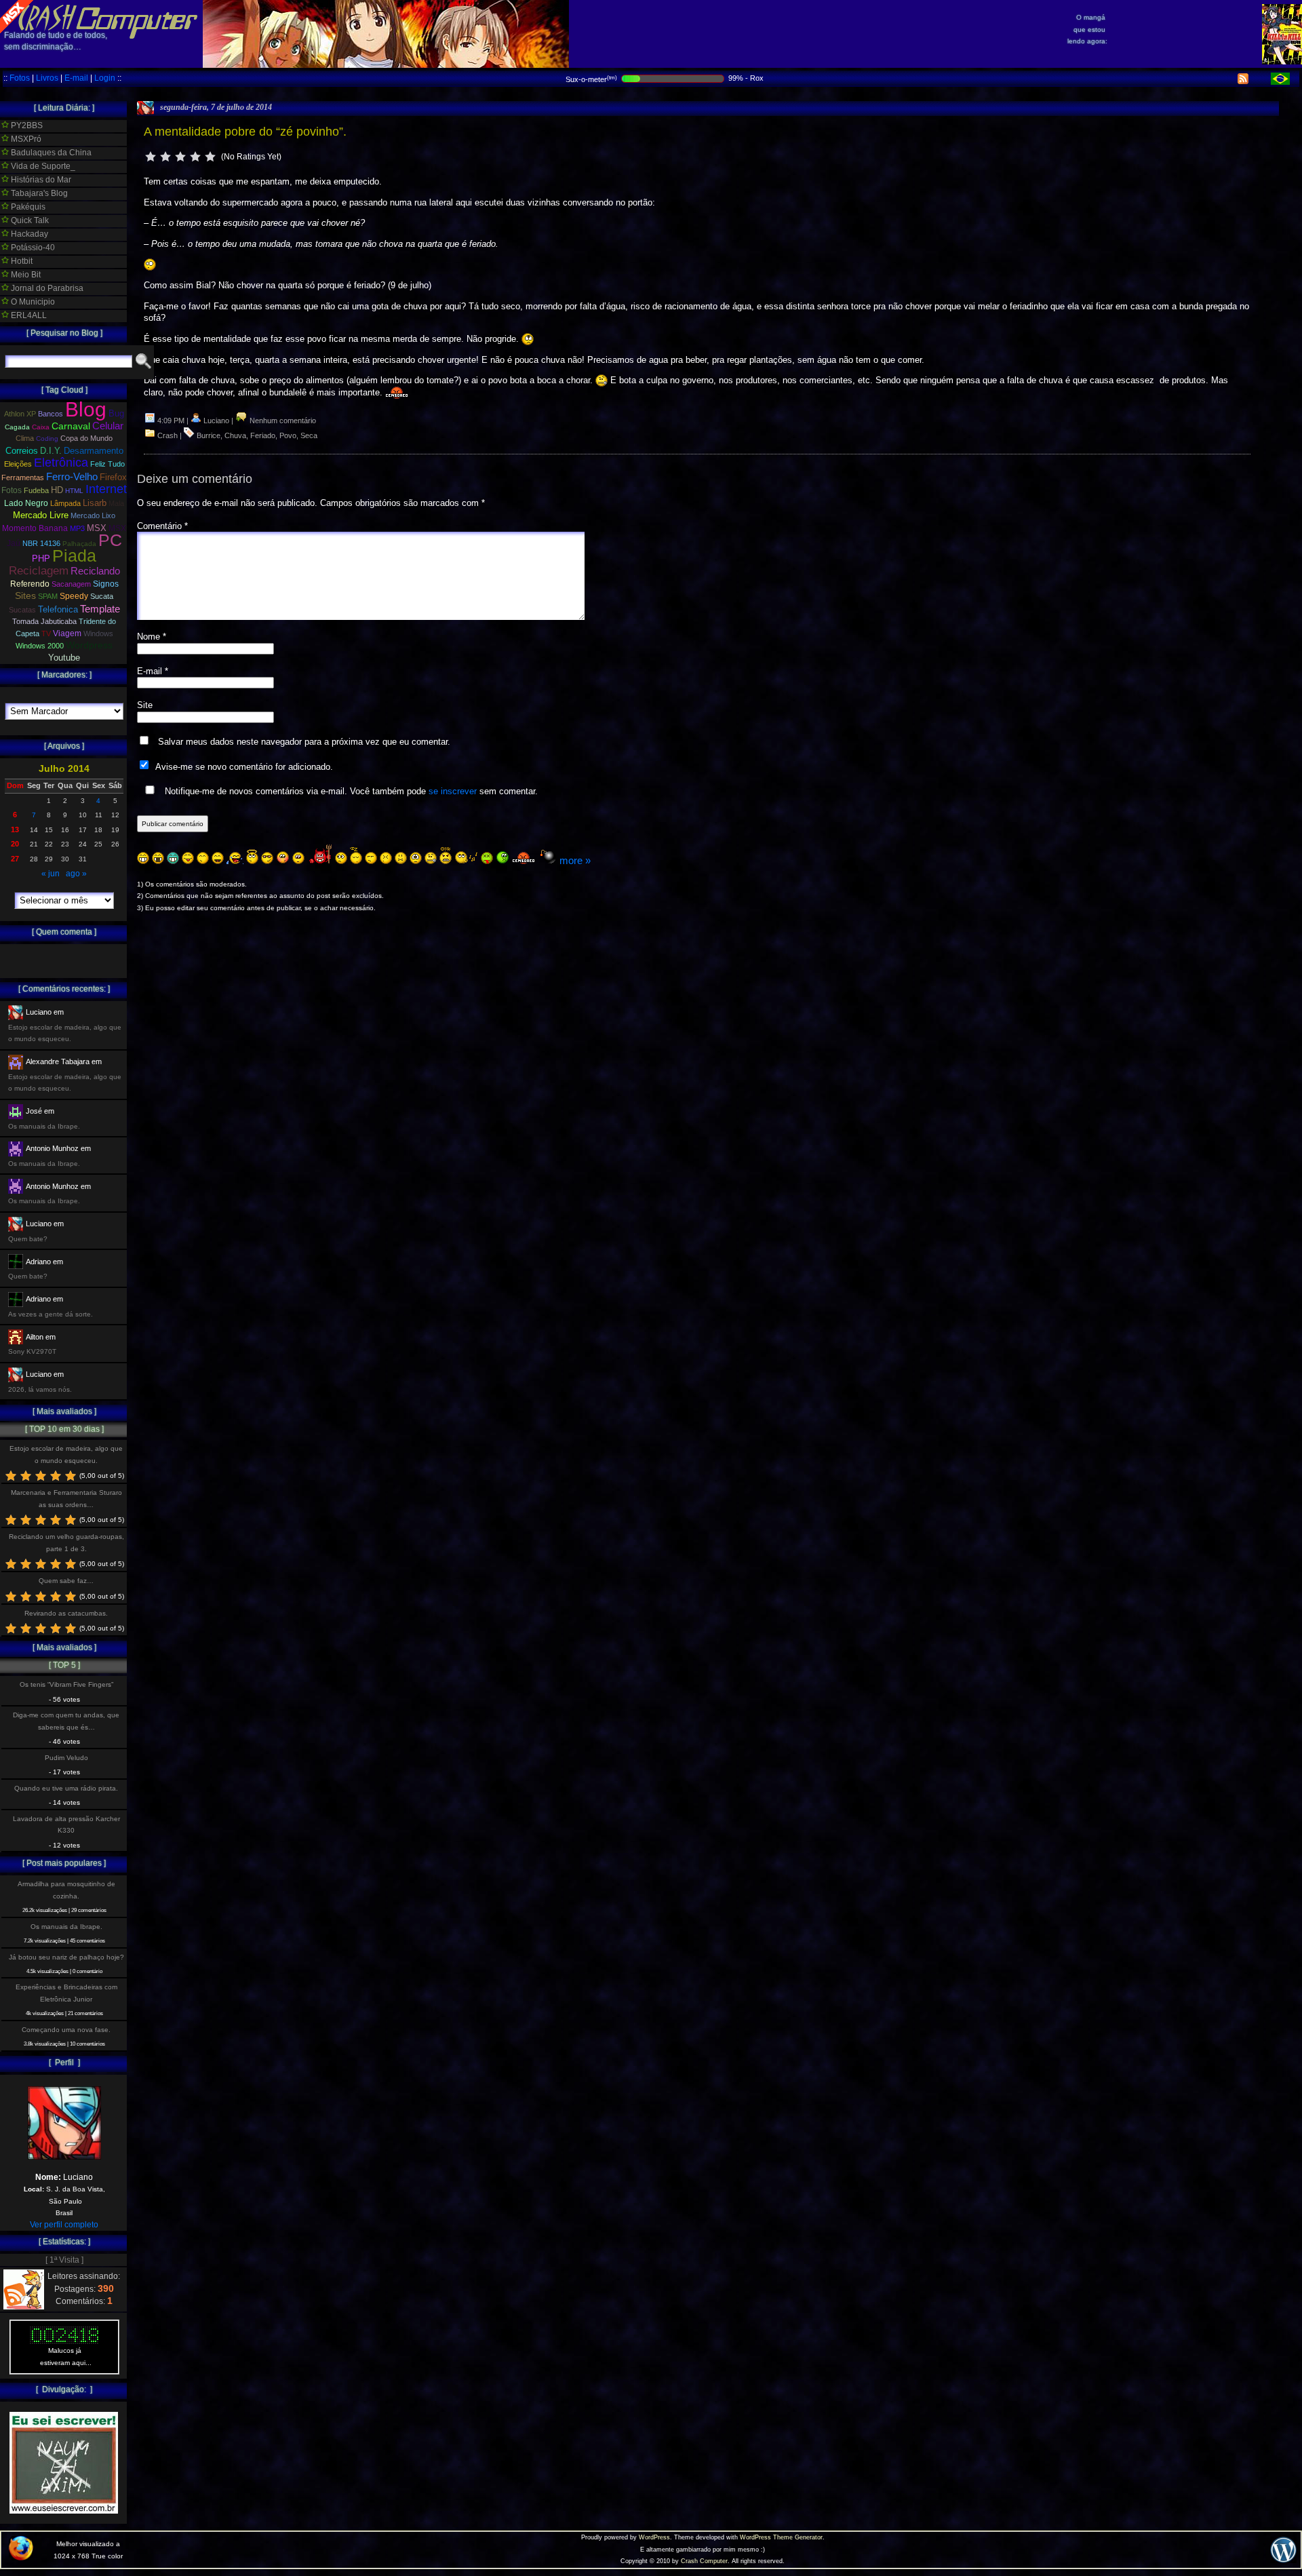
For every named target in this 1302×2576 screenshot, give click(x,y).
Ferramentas (23, 477)
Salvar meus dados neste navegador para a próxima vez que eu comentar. (304, 742)
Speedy (74, 596)
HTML (74, 491)
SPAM (48, 596)
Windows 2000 (40, 646)
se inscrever (453, 791)
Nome (152, 637)
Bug (116, 413)
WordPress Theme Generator (781, 2537)
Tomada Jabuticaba (44, 621)
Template (100, 609)
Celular (108, 426)
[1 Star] (151, 157)
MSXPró (25, 139)
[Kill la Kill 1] (1282, 62)
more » (575, 860)
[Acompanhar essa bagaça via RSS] (1243, 81)
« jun (51, 874)
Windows (98, 633)
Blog (86, 409)
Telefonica (58, 609)
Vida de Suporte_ (42, 166)
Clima (25, 438)
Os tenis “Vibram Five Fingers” (66, 1684)
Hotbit (21, 261)
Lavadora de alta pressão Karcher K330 (66, 1824)
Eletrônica (61, 463)
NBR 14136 (41, 543)
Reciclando (95, 571)
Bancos (51, 414)
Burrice (209, 435)
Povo (288, 435)
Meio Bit (25, 275)
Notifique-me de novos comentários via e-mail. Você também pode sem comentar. (350, 791)
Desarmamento (94, 451)
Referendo (30, 584)
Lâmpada (65, 503)
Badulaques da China (50, 153)
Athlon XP (20, 414)
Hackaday (28, 234)
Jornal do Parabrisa (46, 288)
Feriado (263, 435)
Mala (116, 503)
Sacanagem (71, 584)
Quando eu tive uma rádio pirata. (66, 1788)
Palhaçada (79, 544)
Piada (74, 555)
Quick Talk (29, 220)
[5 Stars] (210, 157)
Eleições (18, 464)
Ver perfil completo (64, 2225)
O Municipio (32, 302)
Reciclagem (39, 571)
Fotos (20, 78)
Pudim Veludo (66, 1758)
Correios (22, 451)
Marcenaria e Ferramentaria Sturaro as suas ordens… (66, 1498)
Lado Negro (26, 503)
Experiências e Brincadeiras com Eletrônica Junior (66, 1993)
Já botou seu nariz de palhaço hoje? (66, 1957)
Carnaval (71, 426)
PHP (41, 559)
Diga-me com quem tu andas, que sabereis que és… (66, 1721)
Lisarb (95, 503)
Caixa (41, 427)
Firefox (113, 477)
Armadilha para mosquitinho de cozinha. (66, 1890)
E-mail (76, 78)
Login (105, 78)
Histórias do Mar (40, 180)
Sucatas (22, 610)
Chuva (235, 435)
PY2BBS (26, 125)
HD (57, 490)
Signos (106, 584)
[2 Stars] (165, 157)
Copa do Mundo (86, 438)
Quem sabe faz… (66, 1581)
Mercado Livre (41, 515)
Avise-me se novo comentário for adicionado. (244, 767)
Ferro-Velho (72, 476)
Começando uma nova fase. (66, 2030)
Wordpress (89, 645)
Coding (47, 438)
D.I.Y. (51, 451)
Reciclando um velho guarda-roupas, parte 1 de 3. (66, 1542)
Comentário (162, 526)
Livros (47, 78)
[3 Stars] (180, 157)
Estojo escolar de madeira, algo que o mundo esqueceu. (66, 1454)
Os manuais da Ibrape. (66, 1927)
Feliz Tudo (107, 464)
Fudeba (36, 490)
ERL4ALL (28, 315)
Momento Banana (35, 528)
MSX (97, 528)
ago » (76, 874)
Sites (25, 596)
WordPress (654, 2537)
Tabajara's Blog (38, 193)
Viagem (67, 633)
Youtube (64, 658)
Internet (106, 489)
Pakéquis (27, 207)
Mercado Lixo (93, 515)
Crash (167, 435)
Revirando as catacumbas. (66, 1613)
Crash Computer (704, 2561)
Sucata (102, 596)
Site (145, 705)
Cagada (17, 427)
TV (46, 633)
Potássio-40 (32, 248)
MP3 (77, 528)
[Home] (99, 27)
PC (110, 540)
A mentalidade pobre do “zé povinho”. (245, 132)
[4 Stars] (195, 157)
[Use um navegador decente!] (21, 2558)
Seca (309, 435)
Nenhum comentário (282, 421)
